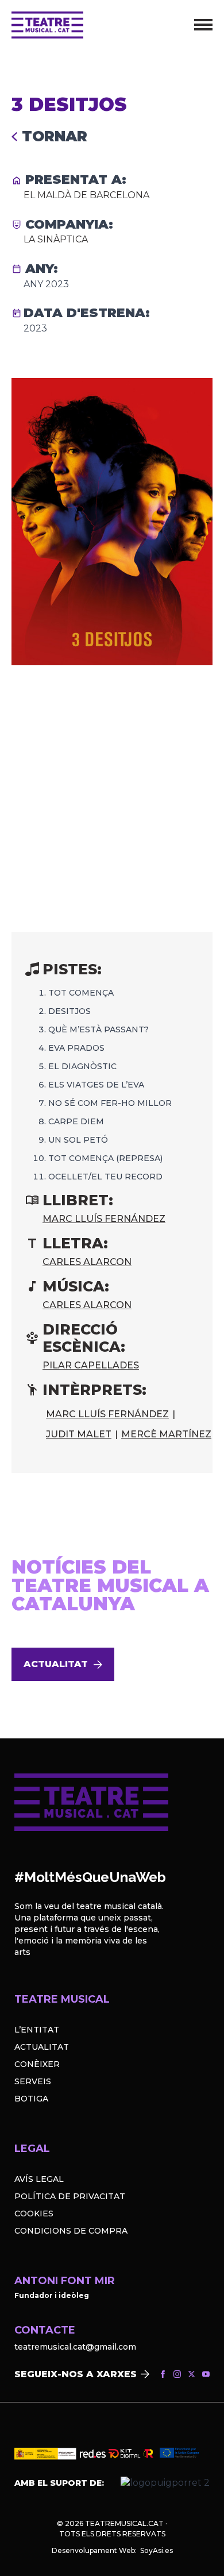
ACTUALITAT (42, 2047)
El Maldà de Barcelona (86, 195)
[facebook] (163, 2374)
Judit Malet (79, 1434)
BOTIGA (31, 2099)
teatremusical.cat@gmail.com (75, 2347)
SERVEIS (33, 2081)
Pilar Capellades (91, 1365)
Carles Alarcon (87, 1262)
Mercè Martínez (166, 1434)
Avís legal (39, 2179)
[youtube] (206, 2374)
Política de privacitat (70, 2196)
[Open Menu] (203, 25)
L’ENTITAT (37, 2030)
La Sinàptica (56, 239)
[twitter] (192, 2374)
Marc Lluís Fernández (104, 1219)
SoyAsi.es (157, 2550)
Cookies (34, 2213)
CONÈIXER (37, 2064)
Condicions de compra (71, 2231)
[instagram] (177, 2374)
